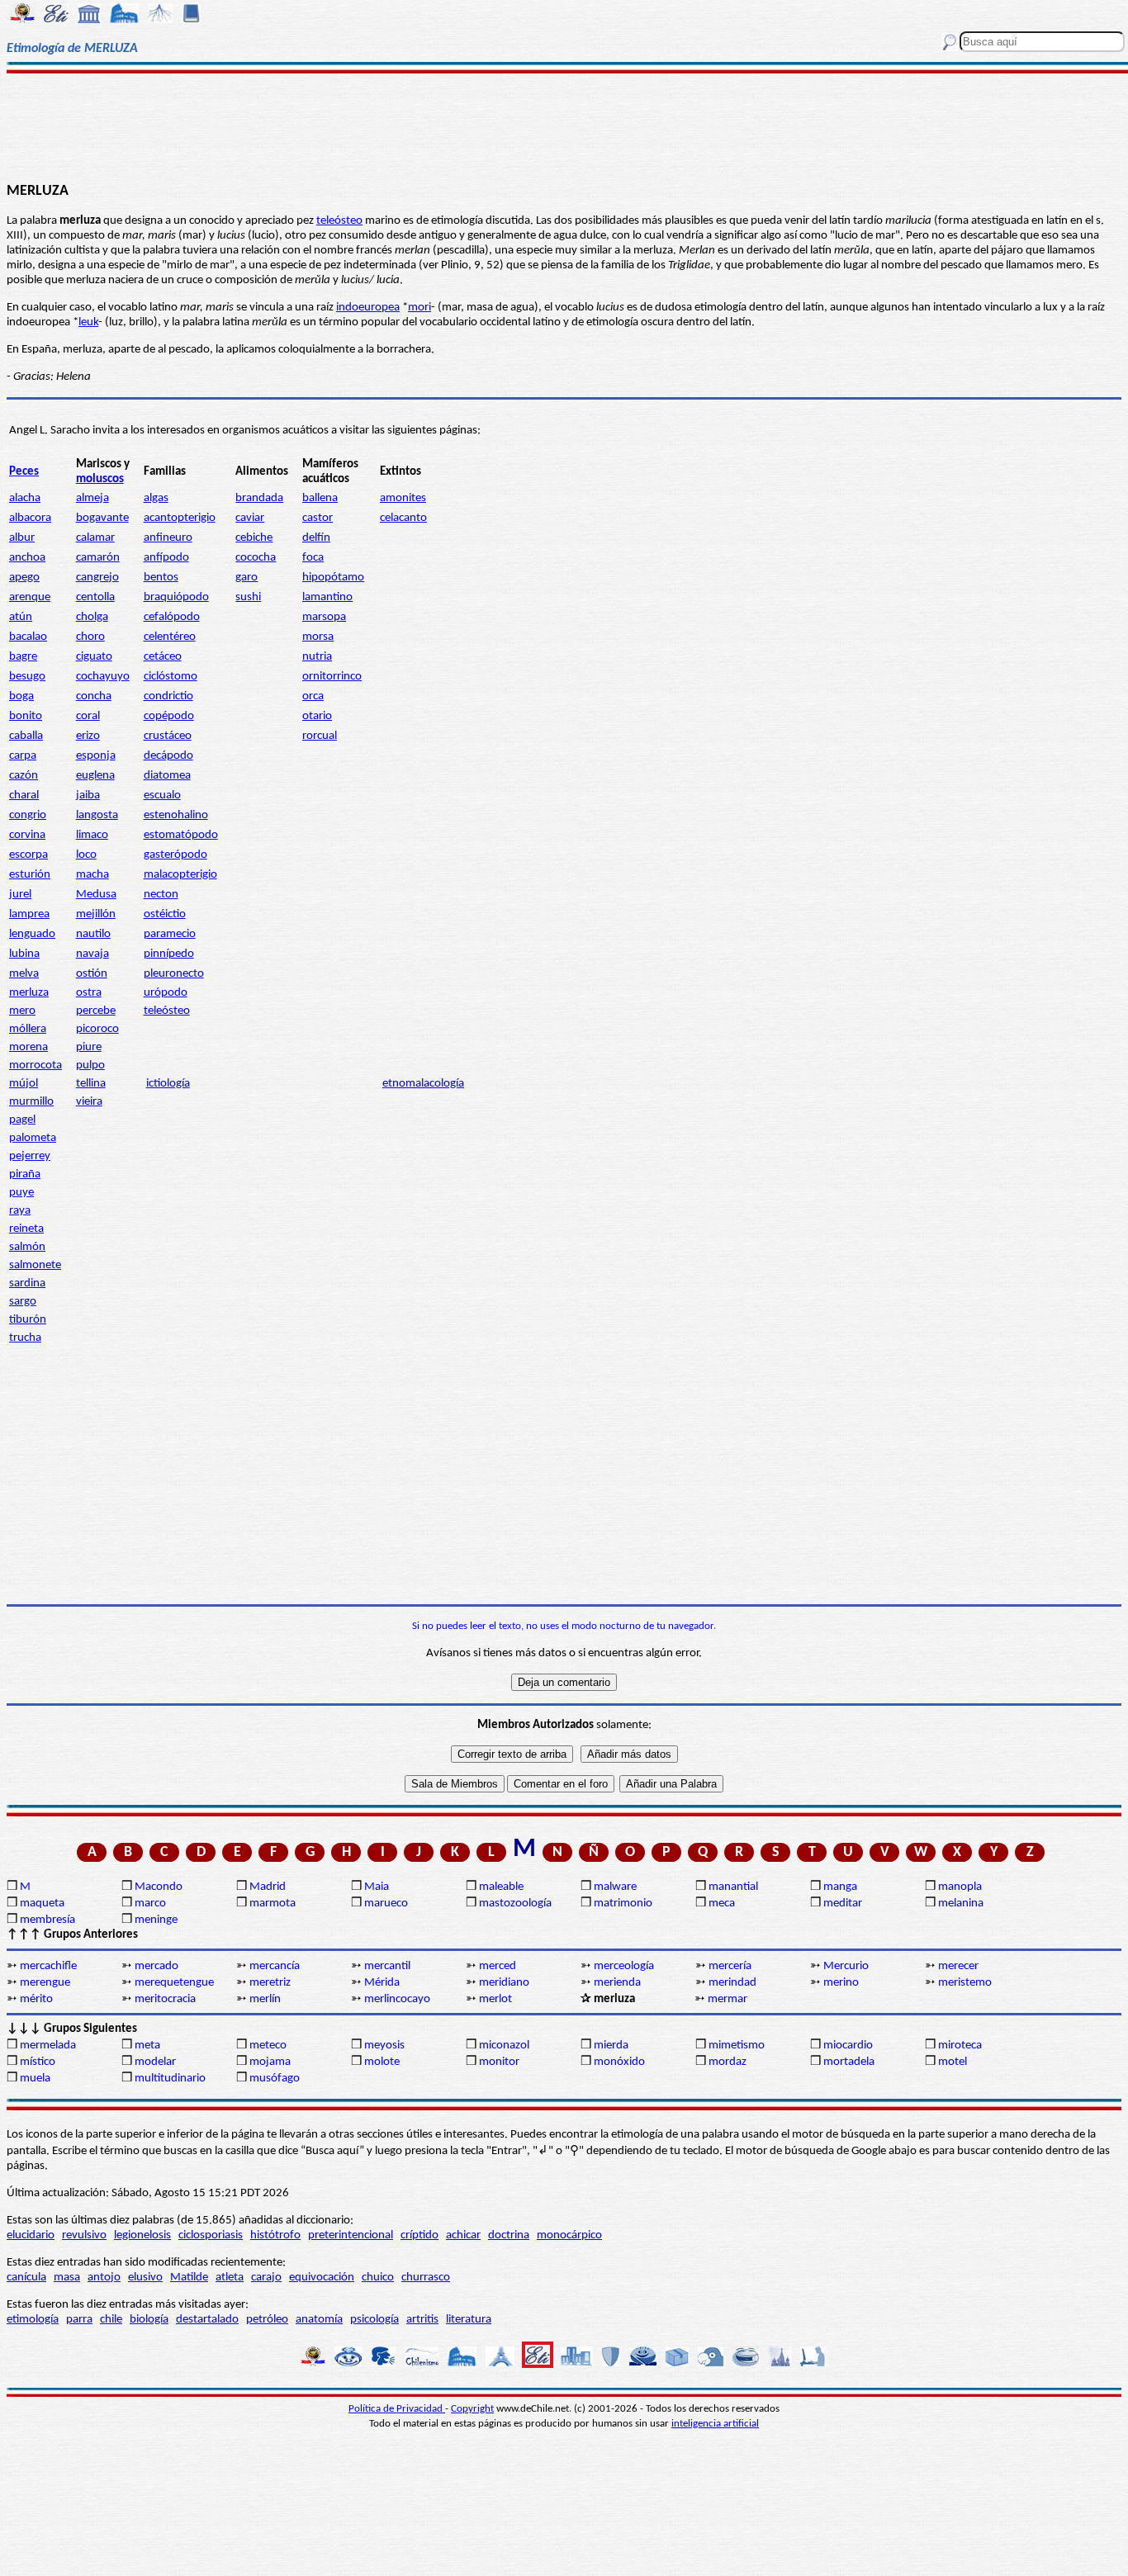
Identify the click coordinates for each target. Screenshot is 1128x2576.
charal (24, 796)
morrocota (36, 1065)
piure (89, 1047)
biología (149, 2320)
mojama (270, 2062)
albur (22, 538)
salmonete (35, 1265)
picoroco (97, 1029)
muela (35, 2079)
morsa (318, 637)
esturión (30, 875)
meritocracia (165, 1999)
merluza (29, 993)
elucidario (31, 2235)
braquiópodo (176, 597)
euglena (95, 776)
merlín (265, 1999)
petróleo (267, 2320)
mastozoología (515, 1904)
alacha (25, 498)
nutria (317, 657)
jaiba (88, 796)
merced (498, 1966)
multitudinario (170, 2079)
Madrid (268, 1887)
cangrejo (97, 578)
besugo (27, 677)
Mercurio (846, 1966)
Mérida (382, 1983)
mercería (730, 1966)
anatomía (319, 2320)
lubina (24, 954)
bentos (161, 578)
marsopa (324, 617)
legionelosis (142, 2235)
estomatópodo (181, 835)
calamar (95, 538)
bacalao (28, 637)
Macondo (159, 1887)
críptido (419, 2235)
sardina (27, 1283)
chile (111, 2320)
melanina (961, 1904)
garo (246, 578)
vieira (89, 1102)
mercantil (387, 1966)
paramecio (170, 934)
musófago (275, 2079)
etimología (33, 2320)
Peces (24, 472)
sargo (23, 1302)
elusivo (145, 2278)
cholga (92, 617)
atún (21, 617)
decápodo (168, 756)
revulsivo (84, 2235)
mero (22, 1011)
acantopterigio (180, 518)
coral (88, 716)
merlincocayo (397, 1999)
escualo (162, 796)
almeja (92, 498)
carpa (23, 756)
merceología (624, 1966)
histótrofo (275, 2235)
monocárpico (569, 2235)
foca (313, 558)
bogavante (102, 518)
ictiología (168, 1084)
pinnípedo (169, 954)
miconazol (504, 2046)
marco (150, 1904)
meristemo (965, 1983)
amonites (403, 498)
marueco (386, 1904)
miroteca (960, 2046)
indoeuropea (368, 308)
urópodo (166, 993)
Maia (377, 1887)
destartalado (207, 2320)
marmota (273, 1904)
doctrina (509, 2235)
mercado (156, 1966)
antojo (104, 2278)
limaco (92, 835)
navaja (92, 954)
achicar (463, 2235)
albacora (30, 518)
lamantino (327, 597)
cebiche (254, 538)
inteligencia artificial (715, 2424)
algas (156, 498)
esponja (96, 756)
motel (953, 2062)
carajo (266, 2278)
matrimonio (623, 1904)
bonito (26, 716)
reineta (26, 1229)
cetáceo (163, 657)
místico (38, 2062)
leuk (88, 322)
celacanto (403, 518)
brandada (259, 498)
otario (317, 716)
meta (147, 2046)
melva (24, 974)
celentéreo (170, 637)
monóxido (619, 2062)
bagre (23, 657)
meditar (843, 1904)
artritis (422, 2320)
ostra (89, 993)
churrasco (426, 2278)
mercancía (275, 1966)
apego (24, 578)
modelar (155, 2062)
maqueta (42, 1904)
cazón (24, 776)
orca (313, 696)
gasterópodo (175, 855)
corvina (27, 835)
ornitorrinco (332, 677)
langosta (97, 815)
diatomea (167, 776)
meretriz (270, 1983)
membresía (47, 1920)
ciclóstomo (171, 677)
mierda (611, 2046)
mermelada (48, 2046)
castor (318, 518)
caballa (26, 736)
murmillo (31, 1102)
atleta (230, 2278)
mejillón (96, 914)
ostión (92, 974)
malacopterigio (180, 875)
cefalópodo (172, 617)
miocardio (848, 2046)
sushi (248, 597)
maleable (501, 1887)
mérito (36, 1999)
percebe (96, 1011)
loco (86, 855)
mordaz (728, 2062)
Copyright (472, 2409)
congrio (28, 815)
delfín (316, 538)
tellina (91, 1084)
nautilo (93, 934)
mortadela (849, 2062)
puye (21, 1193)
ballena (320, 498)
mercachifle (48, 1966)
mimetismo (737, 2046)
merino (841, 1983)
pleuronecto (174, 974)
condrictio (168, 696)
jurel (20, 895)
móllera (28, 1029)
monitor (499, 2062)
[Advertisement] (564, 125)
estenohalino (176, 815)
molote (382, 2062)
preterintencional (351, 2235)
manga (840, 1887)
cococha (256, 558)
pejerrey (30, 1156)
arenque (30, 597)
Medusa (96, 895)
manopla (960, 1887)
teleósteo (339, 221)
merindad (732, 1983)
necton (161, 895)
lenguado (32, 934)
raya (20, 1211)
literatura (469, 2320)
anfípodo (166, 558)
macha (92, 875)
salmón (27, 1247)
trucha (25, 1338)
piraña (25, 1174)
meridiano (504, 1983)
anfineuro (168, 538)
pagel (22, 1120)
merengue (45, 1983)
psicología (374, 2320)
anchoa (27, 558)
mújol (24, 1084)
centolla (95, 597)
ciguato (94, 657)
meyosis (384, 2046)
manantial (733, 1887)
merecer (958, 1966)
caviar (250, 518)
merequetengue (174, 1983)
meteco (268, 2046)
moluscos (100, 479)
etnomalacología (423, 1084)
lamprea (29, 914)
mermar (728, 1999)
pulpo (90, 1065)
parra (79, 2320)
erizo (88, 736)
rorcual (320, 736)
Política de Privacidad (397, 2409)
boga (21, 696)
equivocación (322, 2278)
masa (67, 2278)
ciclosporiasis (211, 2235)
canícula (26, 2278)
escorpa (28, 855)
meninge (156, 1920)
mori (419, 308)
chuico (378, 2278)
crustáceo (168, 736)
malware (615, 1887)
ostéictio (165, 914)
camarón (98, 558)
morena (28, 1047)
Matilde (189, 2278)
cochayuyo (103, 677)
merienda (617, 1983)
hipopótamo (333, 578)
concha (94, 696)
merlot (495, 1999)
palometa (33, 1138)
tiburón (28, 1320)
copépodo (169, 716)
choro (90, 637)
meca (722, 1904)
